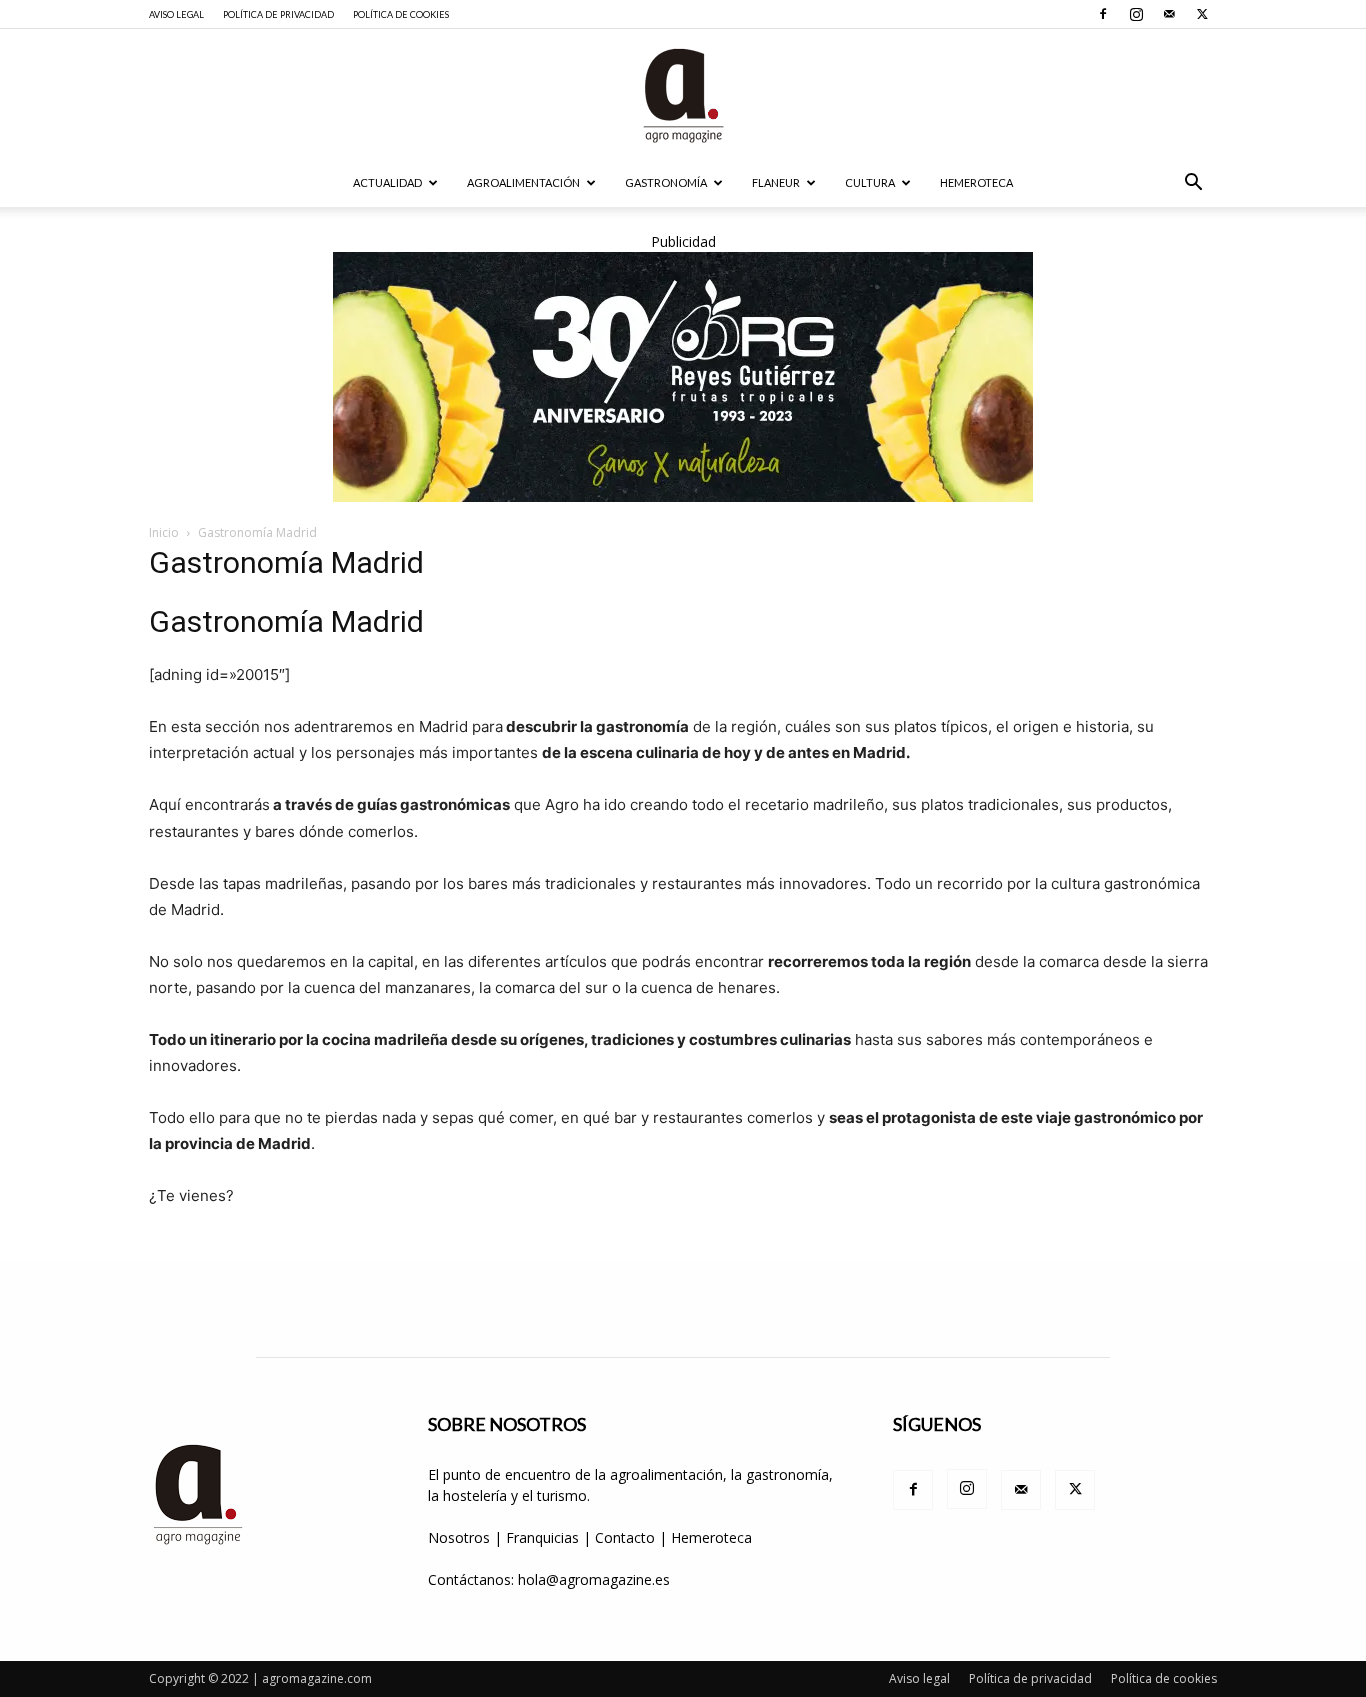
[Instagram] (1136, 14)
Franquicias (542, 1537)
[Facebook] (1103, 14)
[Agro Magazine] (683, 95)
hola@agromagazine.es (594, 1579)
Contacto (627, 1537)
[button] (1193, 184)
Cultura (870, 182)
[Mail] (1169, 14)
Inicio (164, 532)
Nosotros (459, 1537)
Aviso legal (176, 14)
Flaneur (776, 182)
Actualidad (387, 182)
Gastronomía (666, 182)
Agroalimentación (523, 182)
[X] (1202, 14)
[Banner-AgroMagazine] (683, 377)
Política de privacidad (278, 14)
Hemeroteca (976, 182)
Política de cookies (401, 14)
